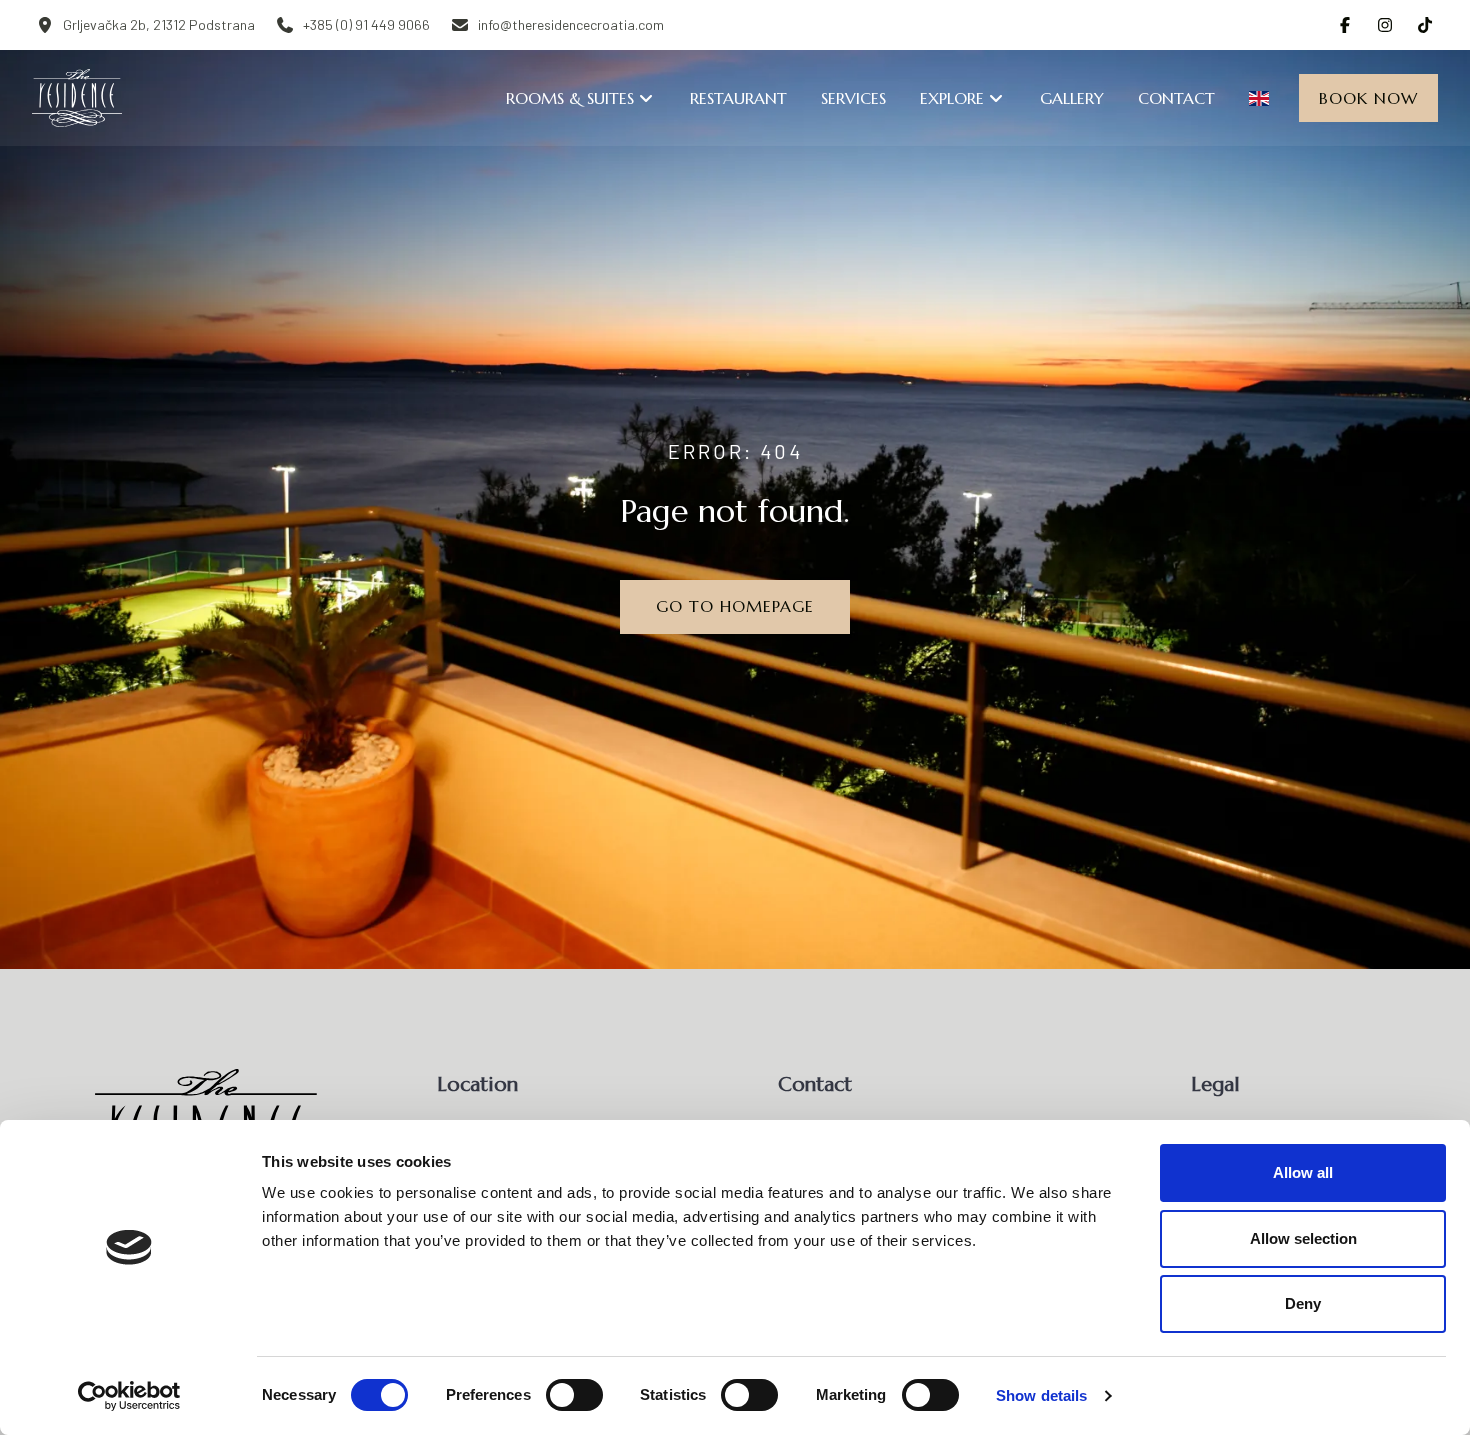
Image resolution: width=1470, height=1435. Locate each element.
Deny (1303, 1303)
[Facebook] (1345, 25)
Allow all (1303, 1172)
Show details (1041, 1395)
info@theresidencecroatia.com (571, 24)
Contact (1176, 98)
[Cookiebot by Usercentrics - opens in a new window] (129, 1396)
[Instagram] (1385, 25)
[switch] (574, 1395)
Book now (1368, 98)
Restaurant (738, 98)
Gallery (1072, 98)
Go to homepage (735, 606)
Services (853, 98)
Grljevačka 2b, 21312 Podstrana (159, 24)
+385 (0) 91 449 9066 (366, 24)
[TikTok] (1425, 25)
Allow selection (1303, 1238)
